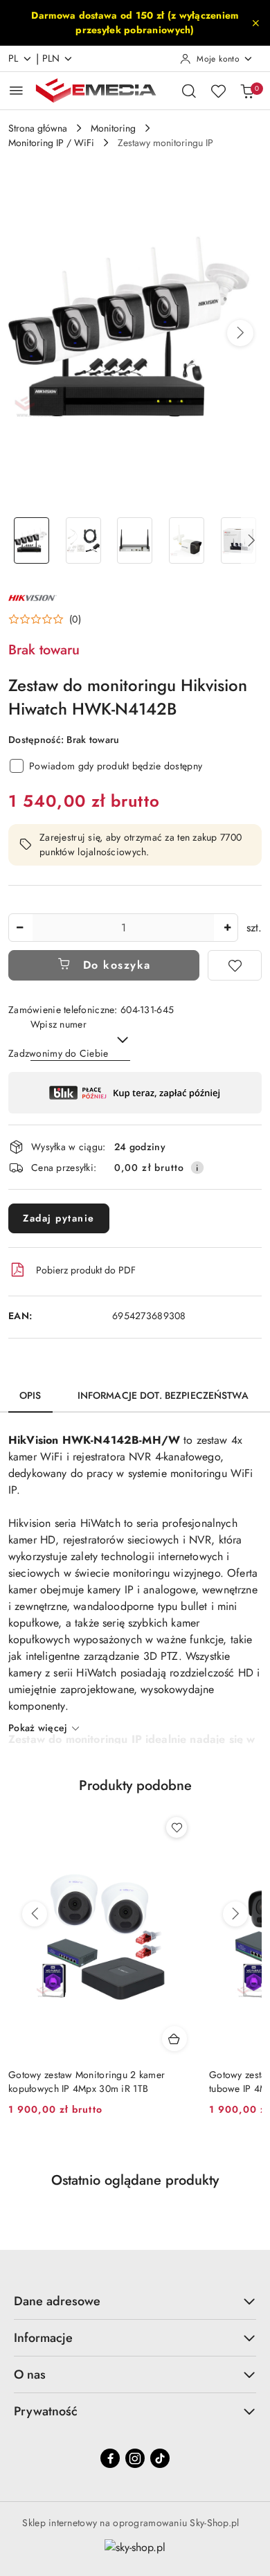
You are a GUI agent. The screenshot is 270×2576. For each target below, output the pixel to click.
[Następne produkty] (235, 1914)
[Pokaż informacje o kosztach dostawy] (197, 1168)
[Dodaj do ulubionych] (235, 965)
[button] (240, 333)
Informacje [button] (43, 2338)
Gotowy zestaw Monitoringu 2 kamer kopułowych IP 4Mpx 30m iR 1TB (87, 2082)
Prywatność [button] (46, 2411)
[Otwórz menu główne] (16, 90)
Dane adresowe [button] (57, 2301)
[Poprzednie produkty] (35, 1914)
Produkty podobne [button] (135, 1786)
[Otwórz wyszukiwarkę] (189, 91)
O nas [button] (30, 2374)
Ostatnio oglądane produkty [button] (135, 2180)
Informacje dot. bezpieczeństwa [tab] (163, 1395)
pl (13, 58)
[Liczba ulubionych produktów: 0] (218, 91)
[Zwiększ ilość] (227, 928)
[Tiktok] (160, 2458)
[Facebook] (110, 2458)
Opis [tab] (30, 1395)
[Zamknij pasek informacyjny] (255, 23)
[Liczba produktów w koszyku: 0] (247, 91)
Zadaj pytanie (59, 1218)
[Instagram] (135, 2458)
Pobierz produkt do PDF (86, 1270)
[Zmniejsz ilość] (19, 928)
